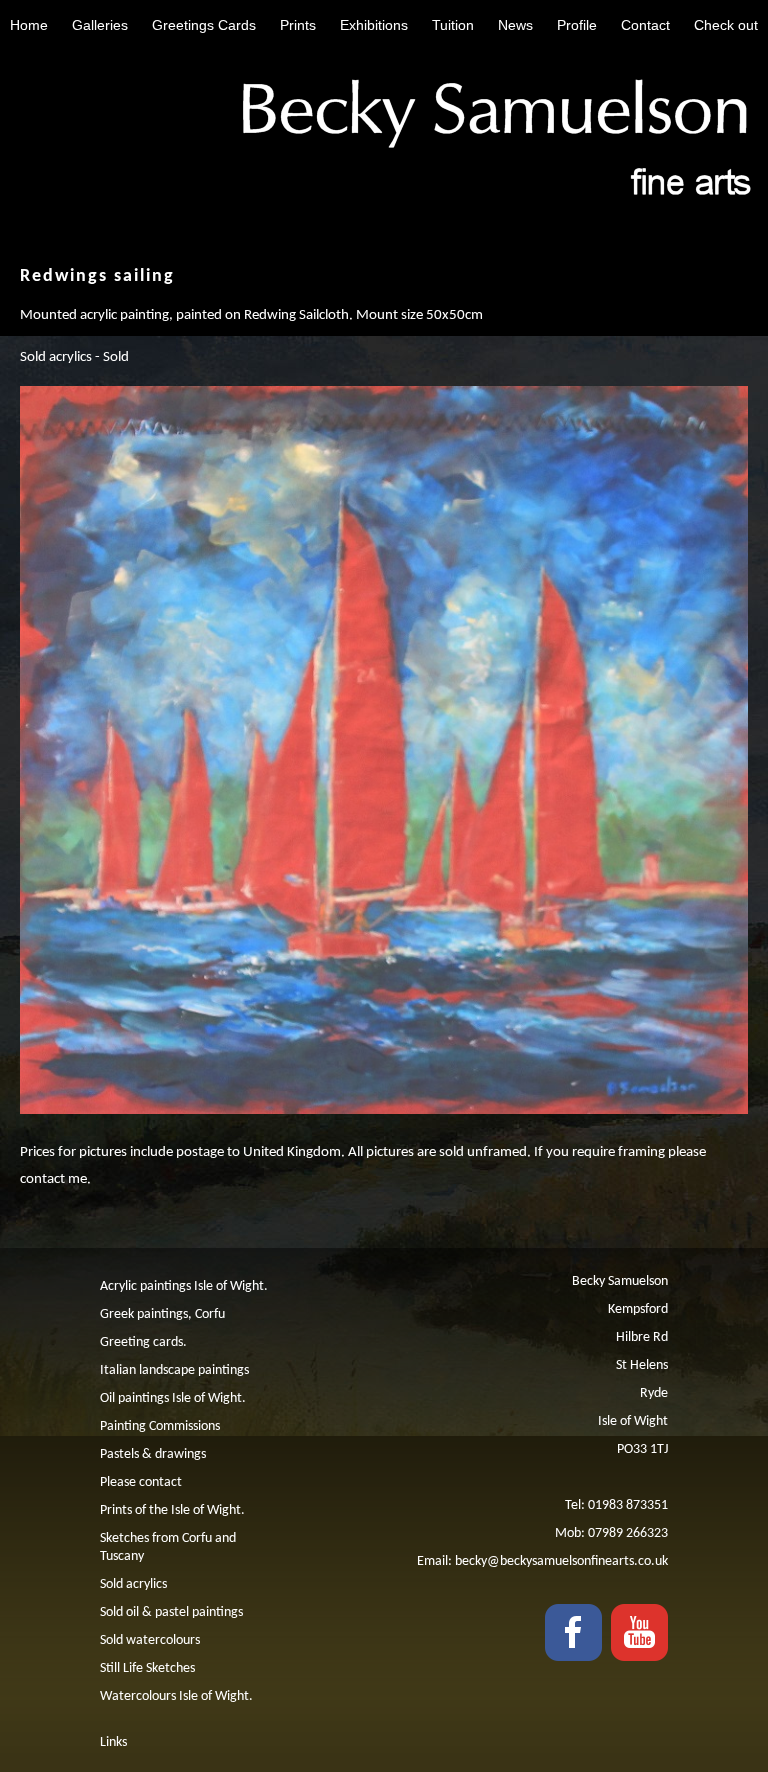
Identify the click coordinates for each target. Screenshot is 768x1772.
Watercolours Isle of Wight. (176, 1696)
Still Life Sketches (147, 1668)
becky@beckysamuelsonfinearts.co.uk (561, 1561)
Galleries (100, 25)
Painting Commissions (160, 1426)
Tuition (453, 25)
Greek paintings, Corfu (162, 1314)
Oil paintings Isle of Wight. (173, 1398)
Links (113, 1742)
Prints (298, 25)
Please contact (141, 1482)
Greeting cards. (143, 1342)
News (515, 25)
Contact (645, 25)
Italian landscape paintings (174, 1370)
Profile (577, 25)
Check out (726, 25)
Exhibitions (374, 25)
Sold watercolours (150, 1640)
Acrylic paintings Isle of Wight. (184, 1286)
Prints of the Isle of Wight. (172, 1510)
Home (29, 25)
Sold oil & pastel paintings (171, 1612)
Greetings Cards (204, 25)
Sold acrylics (133, 1584)
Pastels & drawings (153, 1454)
